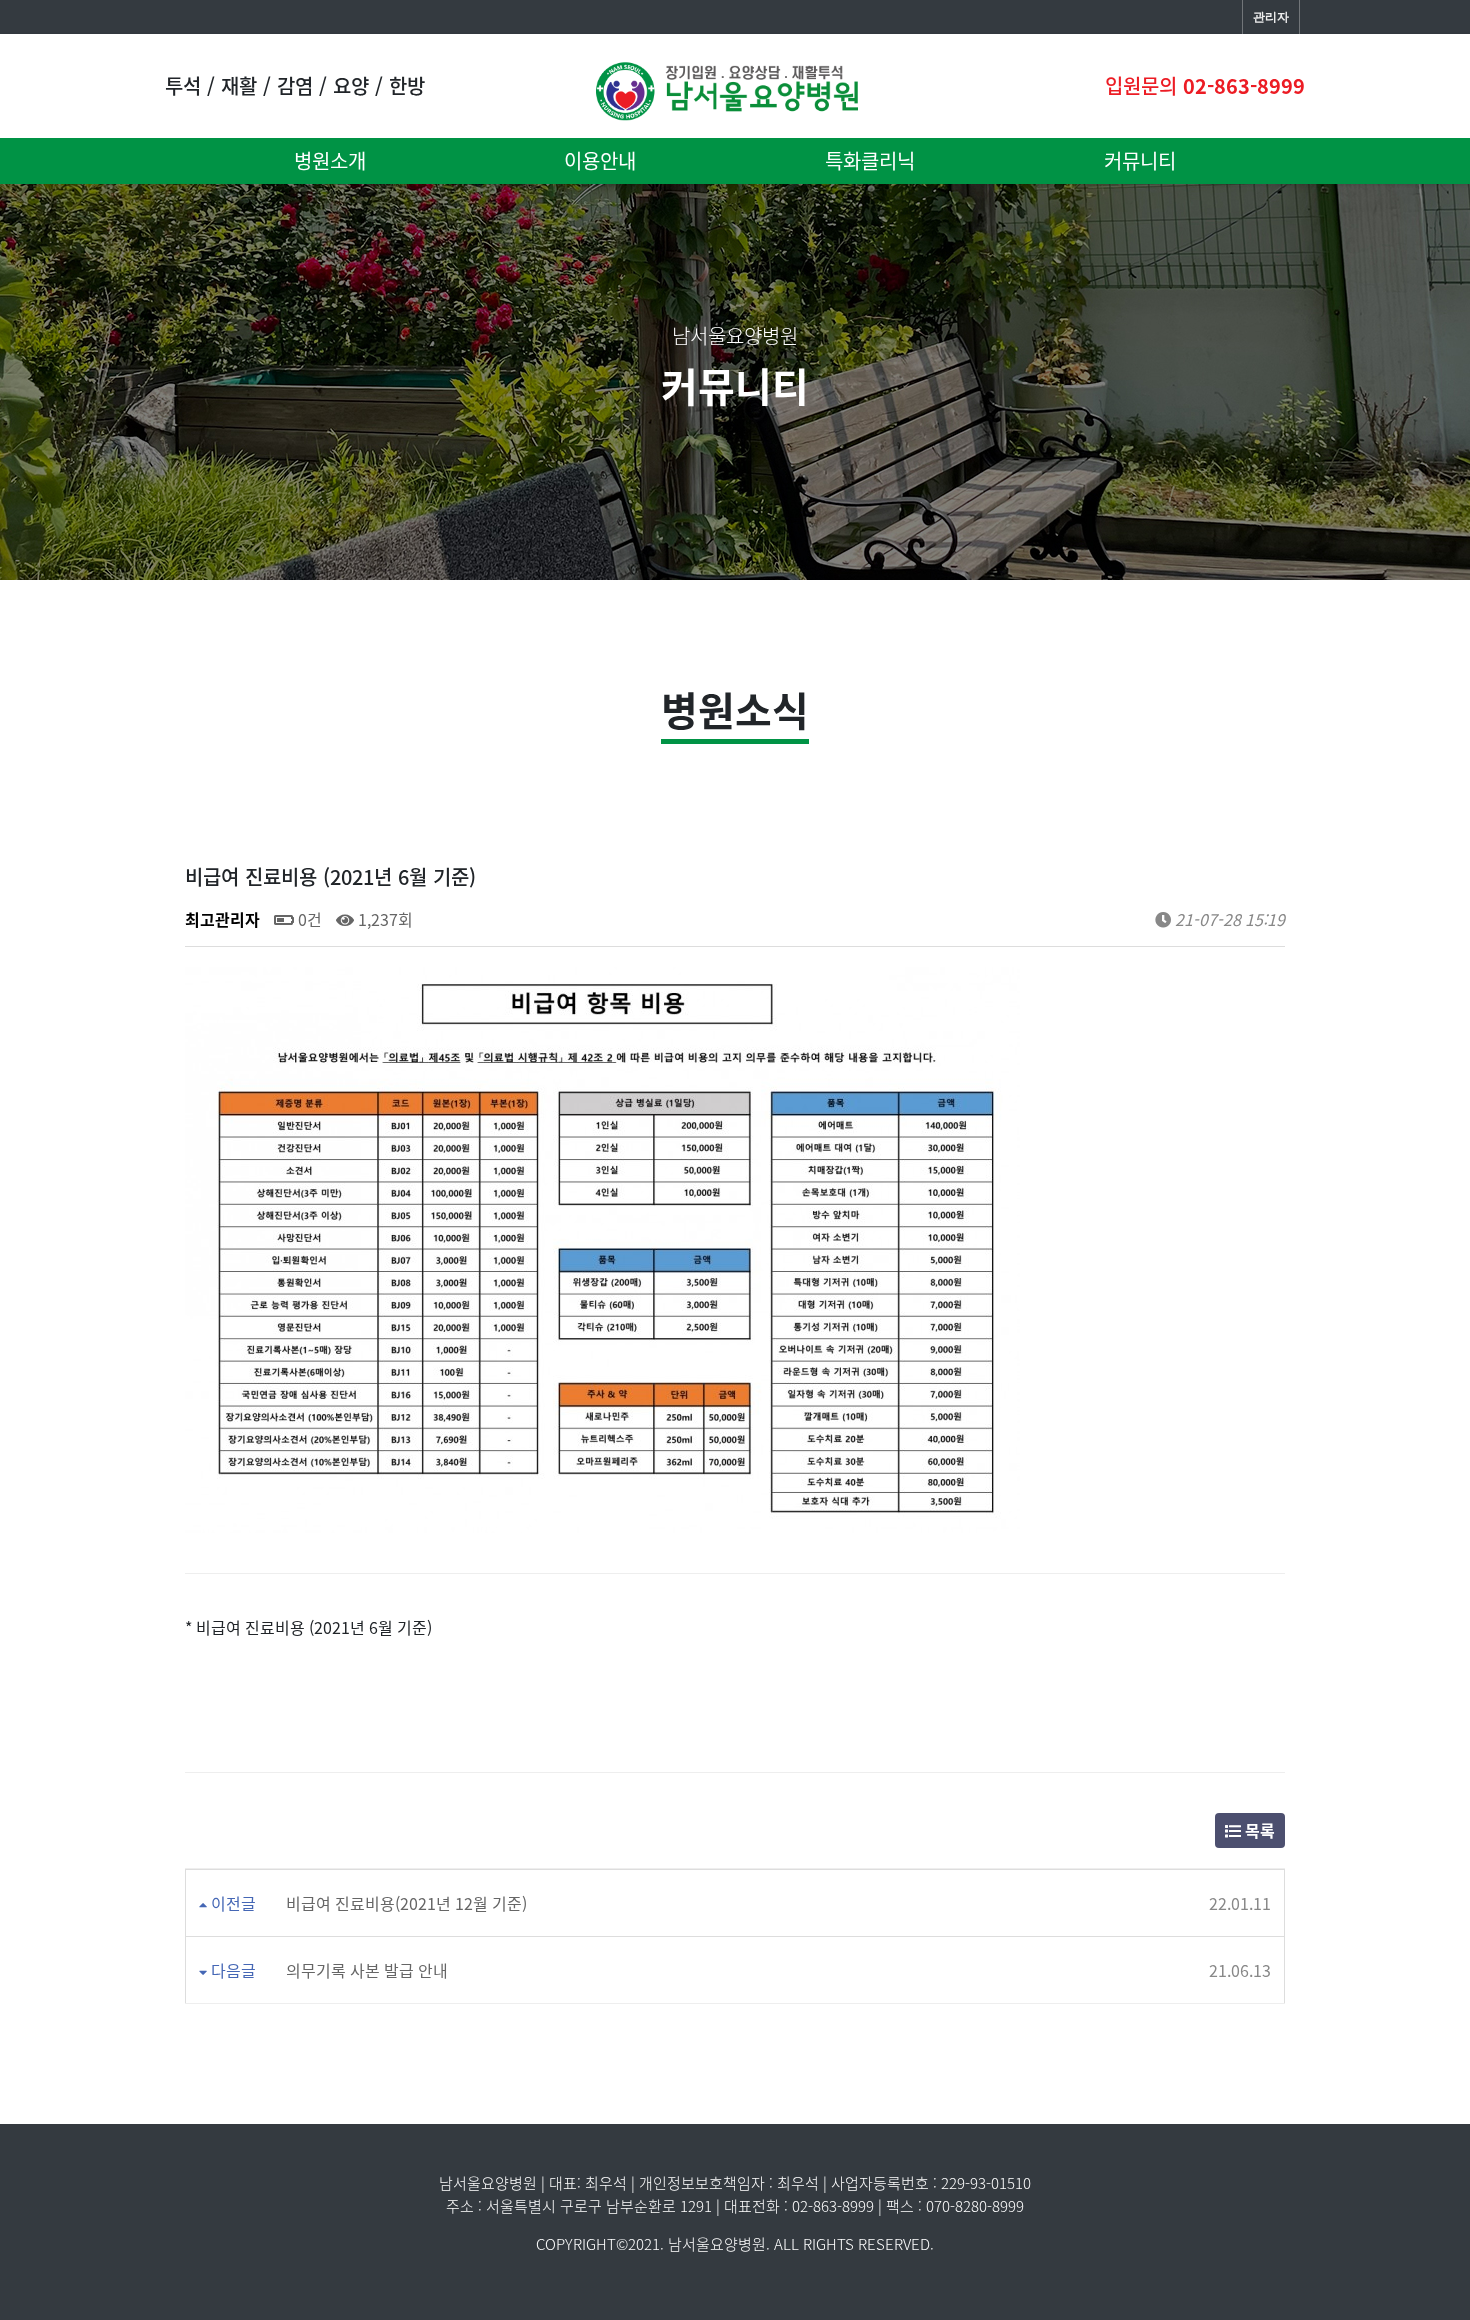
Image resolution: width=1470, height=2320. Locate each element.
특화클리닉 (870, 160)
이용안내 (600, 160)
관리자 (1271, 17)
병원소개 (330, 160)
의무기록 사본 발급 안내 (367, 1970)
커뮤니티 (1140, 160)
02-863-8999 (1244, 85)
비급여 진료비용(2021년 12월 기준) (406, 1903)
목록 (1258, 1830)
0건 (308, 919)
